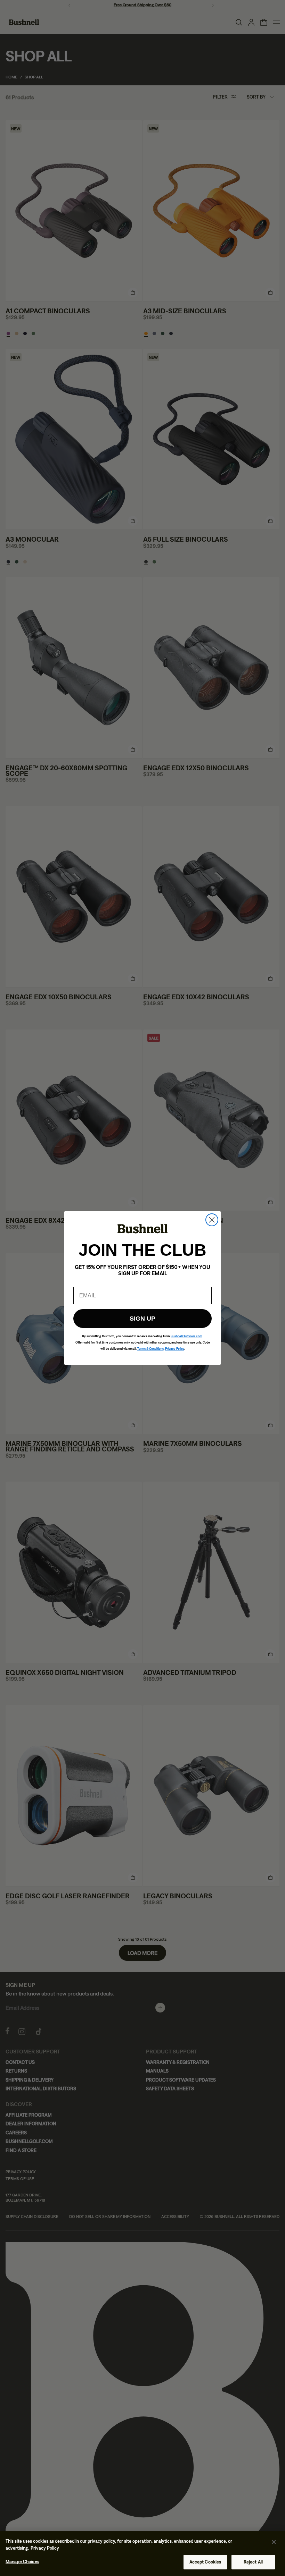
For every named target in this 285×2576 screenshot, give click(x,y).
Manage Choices (22, 2562)
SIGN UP (142, 1319)
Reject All (253, 2562)
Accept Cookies (205, 2562)
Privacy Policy (45, 2548)
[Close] (274, 2542)
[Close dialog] (212, 1220)
